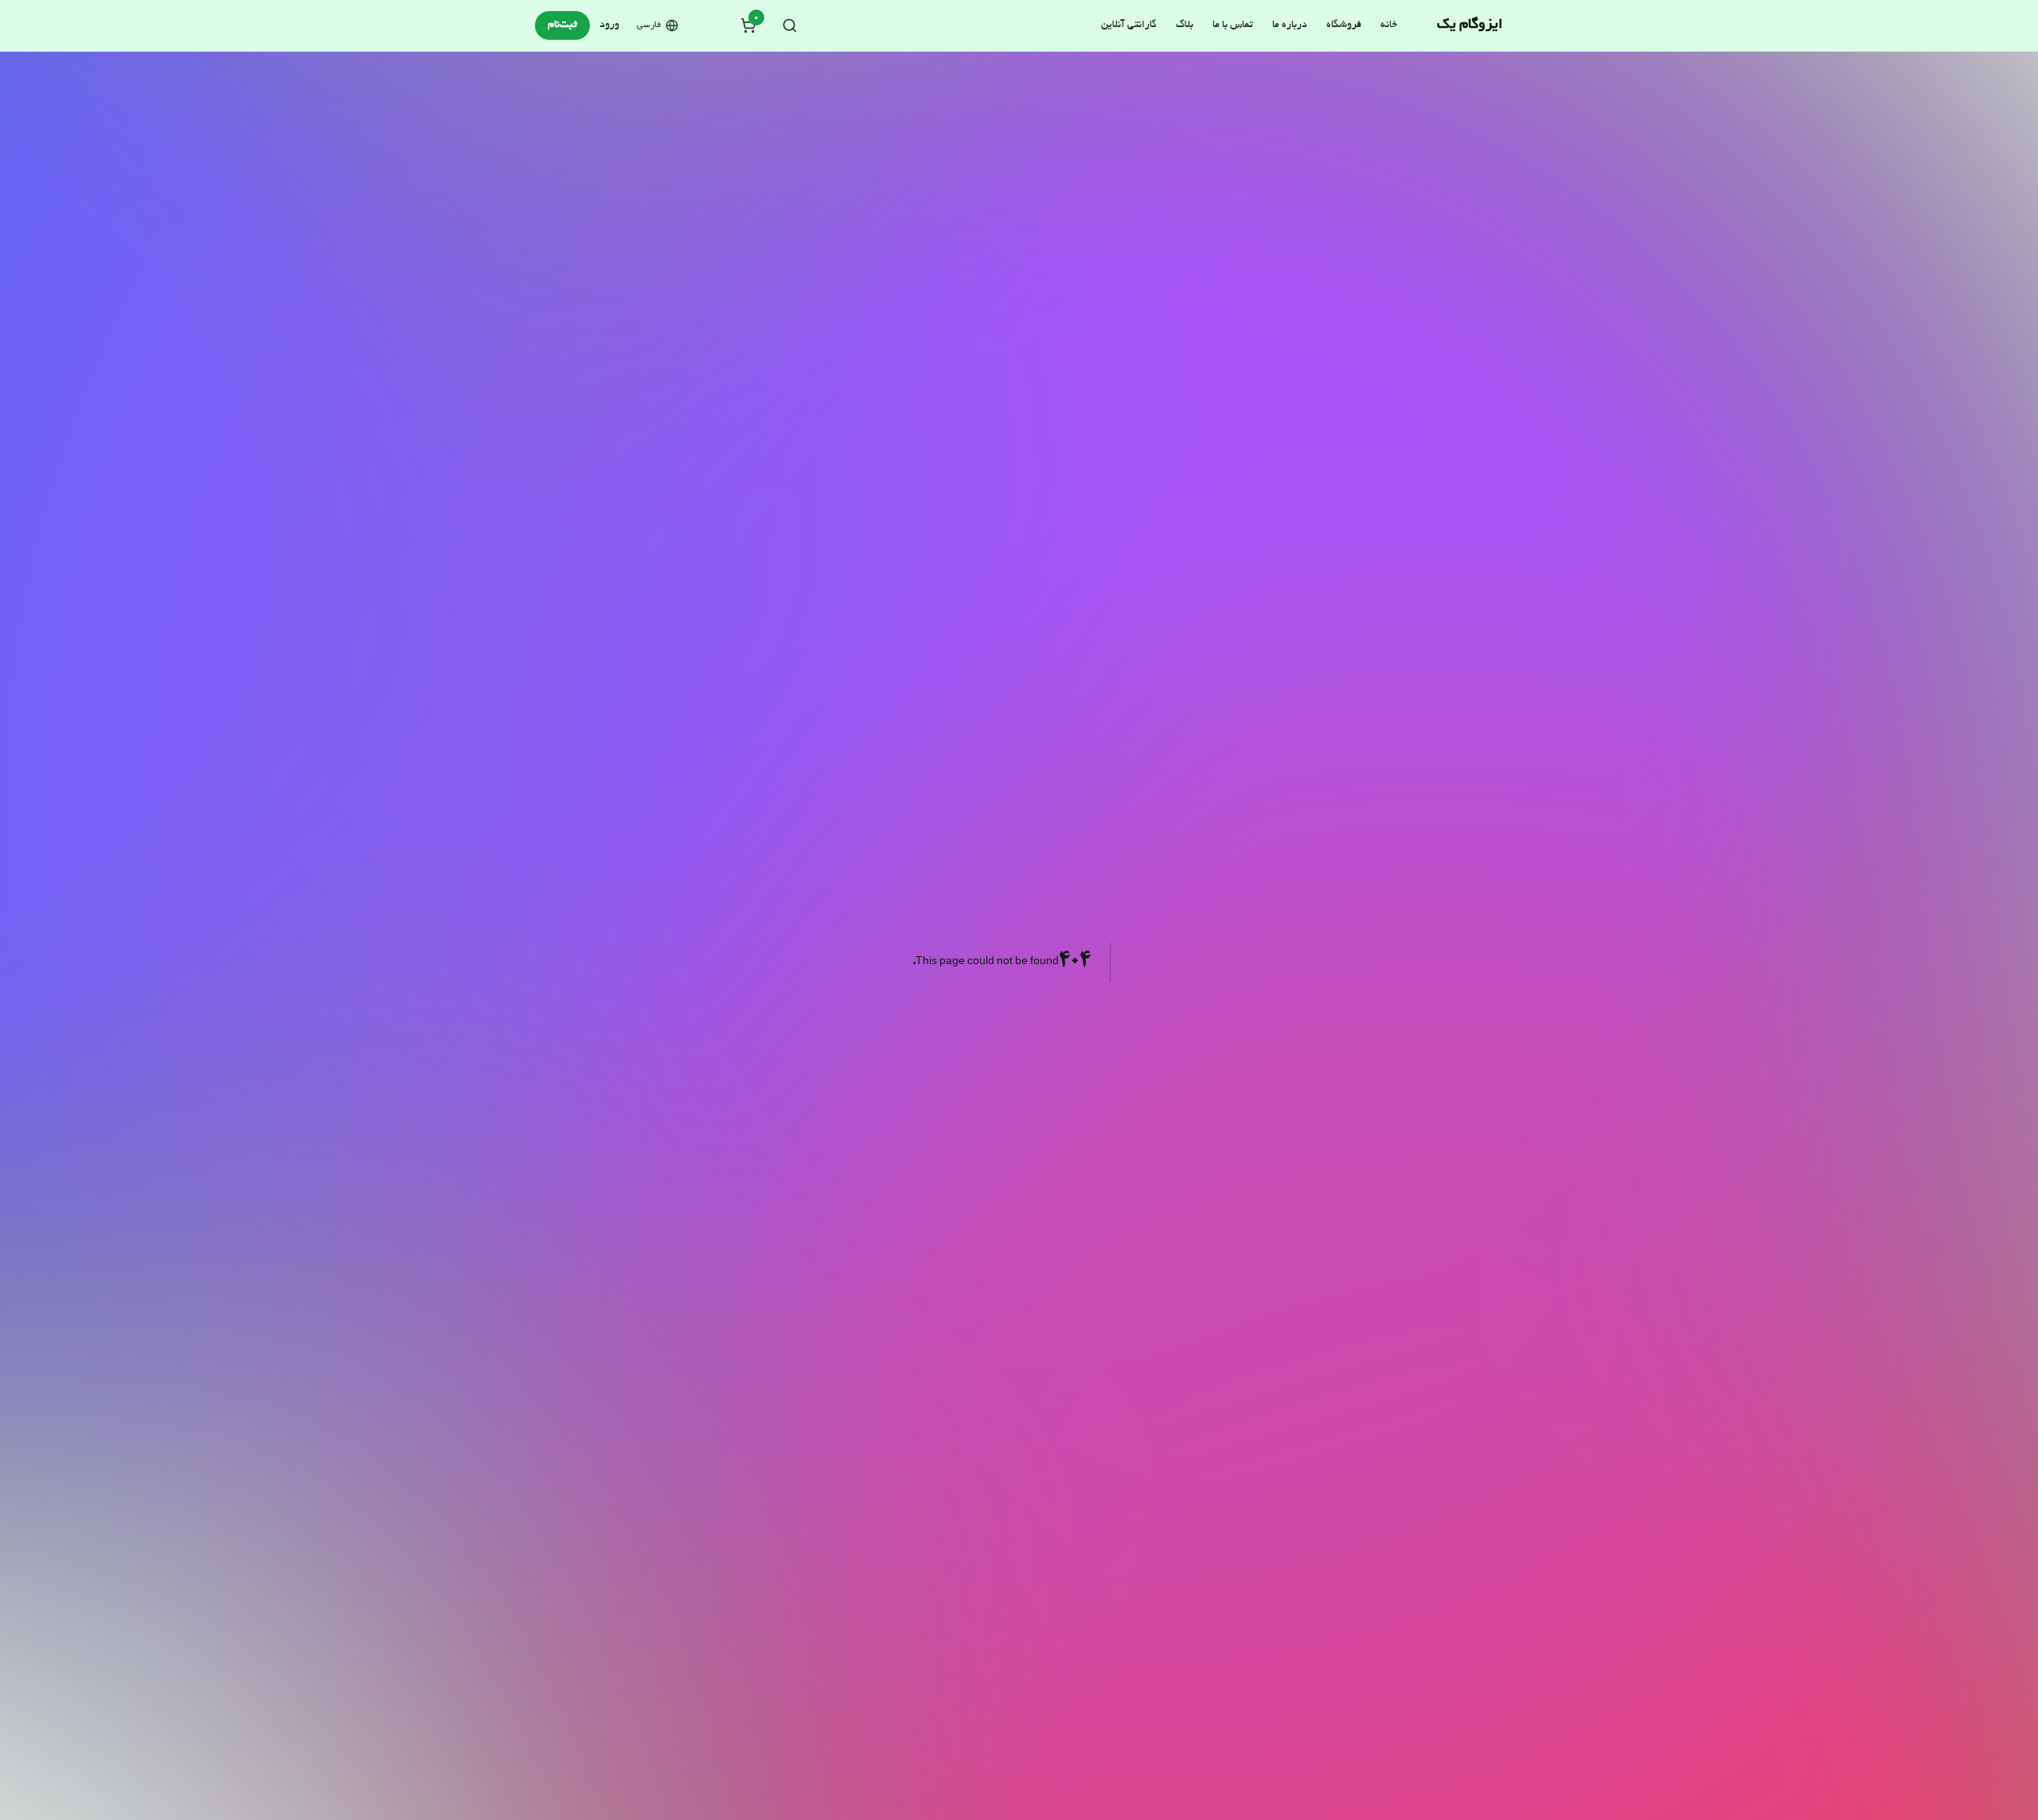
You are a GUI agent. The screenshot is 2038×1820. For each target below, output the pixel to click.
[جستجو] (790, 25)
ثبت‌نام (562, 25)
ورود (609, 25)
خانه (1389, 25)
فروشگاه (1344, 25)
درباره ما (1290, 25)
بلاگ (1185, 25)
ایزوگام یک (1470, 25)
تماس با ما (1233, 25)
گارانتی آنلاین (1129, 25)
